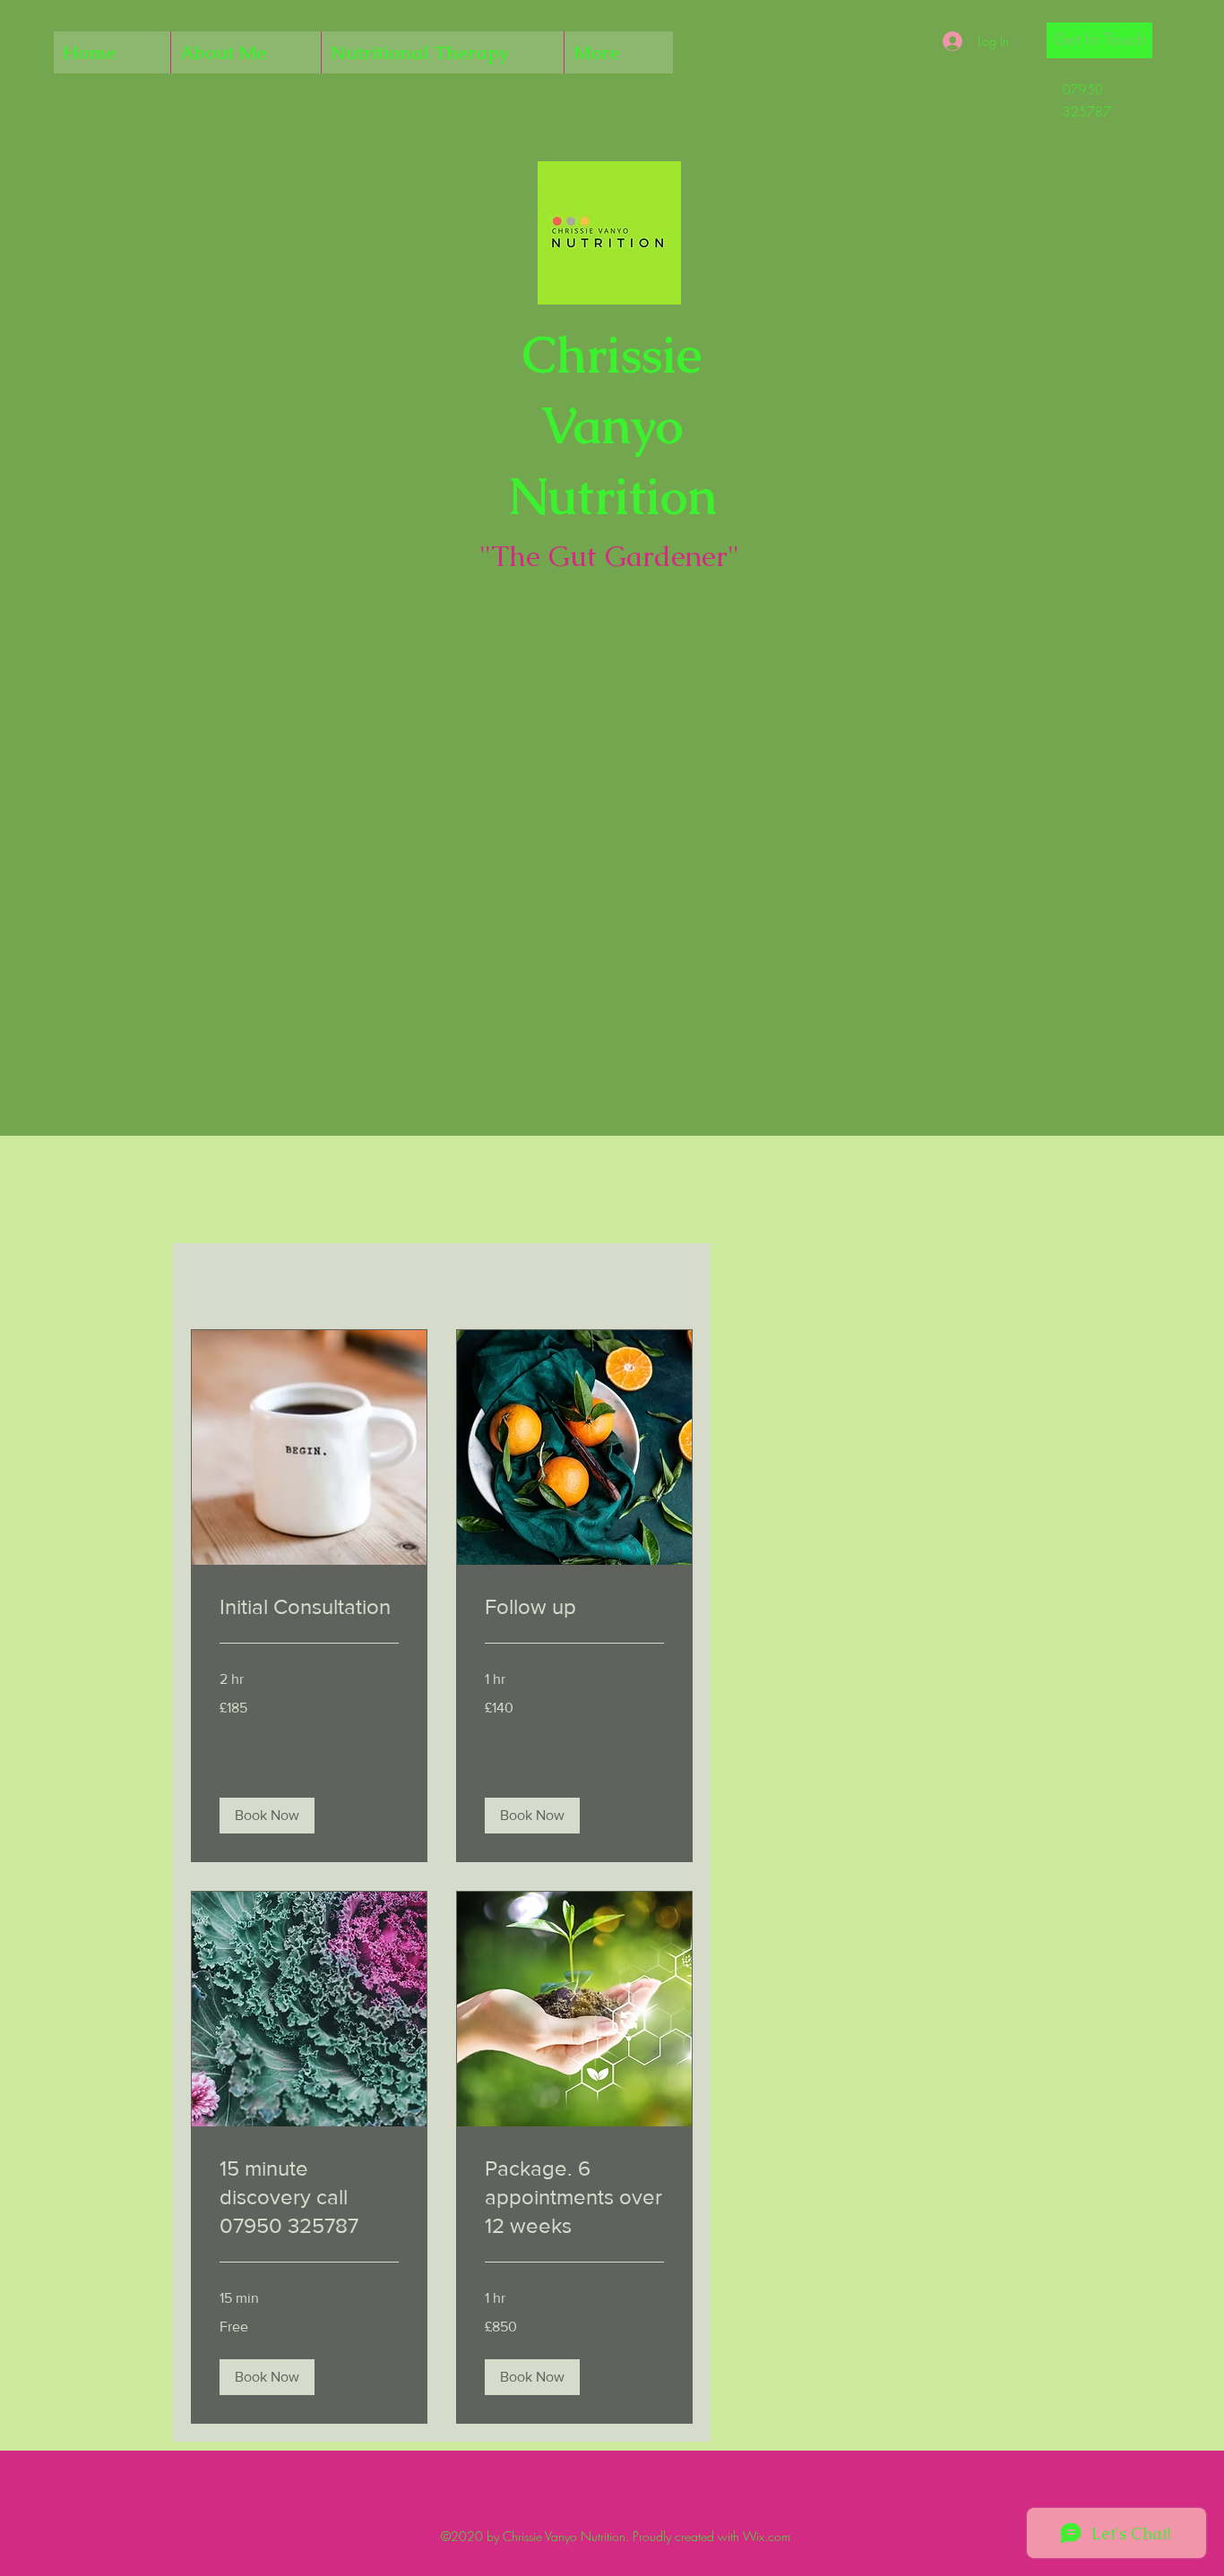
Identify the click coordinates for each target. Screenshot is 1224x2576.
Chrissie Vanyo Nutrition (612, 425)
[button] (1099, 40)
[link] (309, 1607)
